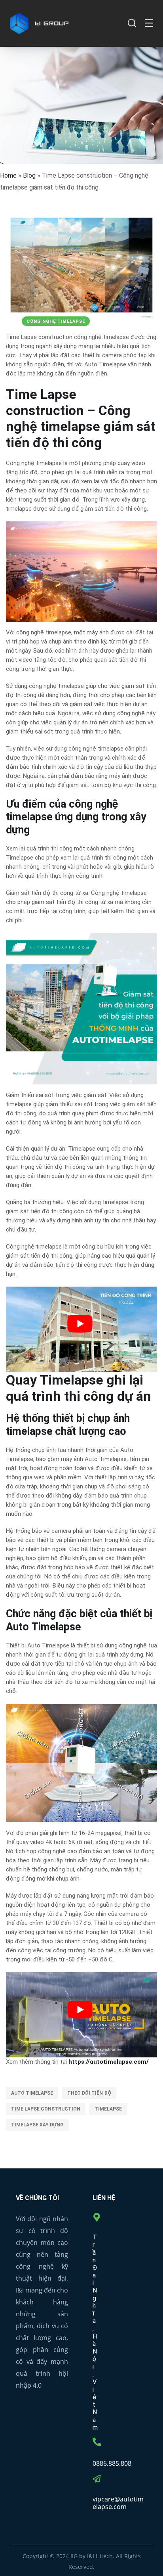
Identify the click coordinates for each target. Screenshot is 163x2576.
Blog (29, 175)
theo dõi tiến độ (89, 2093)
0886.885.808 (112, 2463)
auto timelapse (32, 2093)
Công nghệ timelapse (56, 321)
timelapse (108, 2109)
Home (8, 175)
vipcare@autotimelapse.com (118, 2503)
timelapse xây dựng (37, 2125)
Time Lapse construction (46, 2109)
